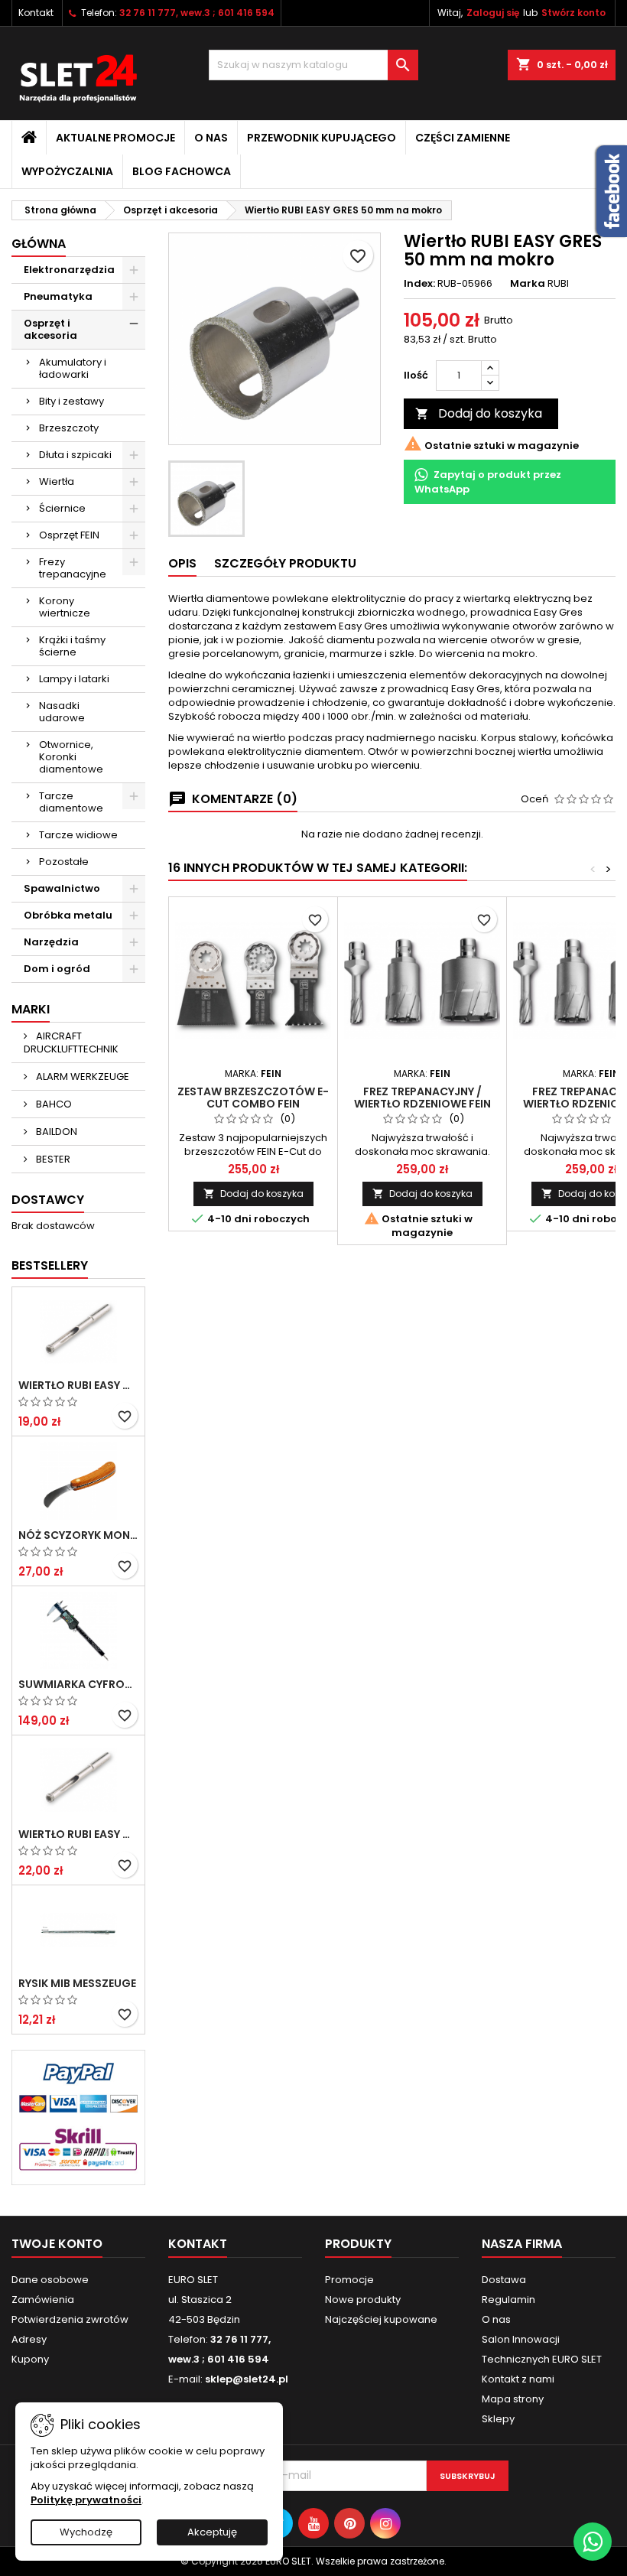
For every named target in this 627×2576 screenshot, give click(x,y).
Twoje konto (57, 2244)
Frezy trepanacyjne (73, 568)
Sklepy (498, 2419)
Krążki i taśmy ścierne (72, 646)
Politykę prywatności (86, 2500)
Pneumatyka (58, 296)
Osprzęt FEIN (69, 535)
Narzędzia (51, 942)
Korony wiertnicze (65, 607)
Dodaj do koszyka (479, 413)
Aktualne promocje (115, 138)
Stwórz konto (573, 13)
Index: (419, 284)
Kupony (30, 2359)
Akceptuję (212, 2532)
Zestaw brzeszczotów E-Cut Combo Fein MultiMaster (253, 1104)
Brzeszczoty (69, 428)
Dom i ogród (57, 969)
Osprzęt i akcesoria (50, 329)
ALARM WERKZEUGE (81, 1077)
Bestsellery (50, 1265)
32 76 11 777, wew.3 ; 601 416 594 (197, 13)
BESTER (52, 1159)
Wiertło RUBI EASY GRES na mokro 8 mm (78, 1834)
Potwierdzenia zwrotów (70, 2319)
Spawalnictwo (62, 888)
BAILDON (55, 1132)
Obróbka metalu (68, 915)
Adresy (29, 2339)
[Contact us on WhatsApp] (593, 2542)
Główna (39, 244)
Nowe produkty (363, 2300)
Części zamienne (463, 138)
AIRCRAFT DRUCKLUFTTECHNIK (71, 1042)
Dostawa (504, 2280)
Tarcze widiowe (78, 835)
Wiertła (57, 481)
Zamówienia (43, 2300)
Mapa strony (513, 2399)
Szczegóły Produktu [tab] (285, 563)
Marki (31, 1009)
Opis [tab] (182, 563)
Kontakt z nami (518, 2379)
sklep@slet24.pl (247, 2379)
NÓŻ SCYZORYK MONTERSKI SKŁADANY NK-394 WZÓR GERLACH (78, 1535)
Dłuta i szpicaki (75, 455)
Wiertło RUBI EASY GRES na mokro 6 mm (78, 1385)
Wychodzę (86, 2532)
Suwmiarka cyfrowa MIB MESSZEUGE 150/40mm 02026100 (78, 1684)
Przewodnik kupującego (322, 138)
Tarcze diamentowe (71, 802)
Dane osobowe (50, 2280)
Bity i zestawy (71, 401)
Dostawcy (48, 1200)
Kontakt (36, 13)
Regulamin (508, 2300)
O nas (211, 138)
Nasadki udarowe (62, 712)
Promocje (349, 2280)
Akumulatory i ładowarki (73, 368)
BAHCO (53, 1104)
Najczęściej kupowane (381, 2319)
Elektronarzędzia (69, 270)
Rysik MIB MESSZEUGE (77, 1983)
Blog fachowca (182, 171)
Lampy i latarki (74, 679)
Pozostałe (64, 862)
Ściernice (62, 508)
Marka (528, 284)
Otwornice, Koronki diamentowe (71, 757)
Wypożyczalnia (67, 171)
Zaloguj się (493, 13)
